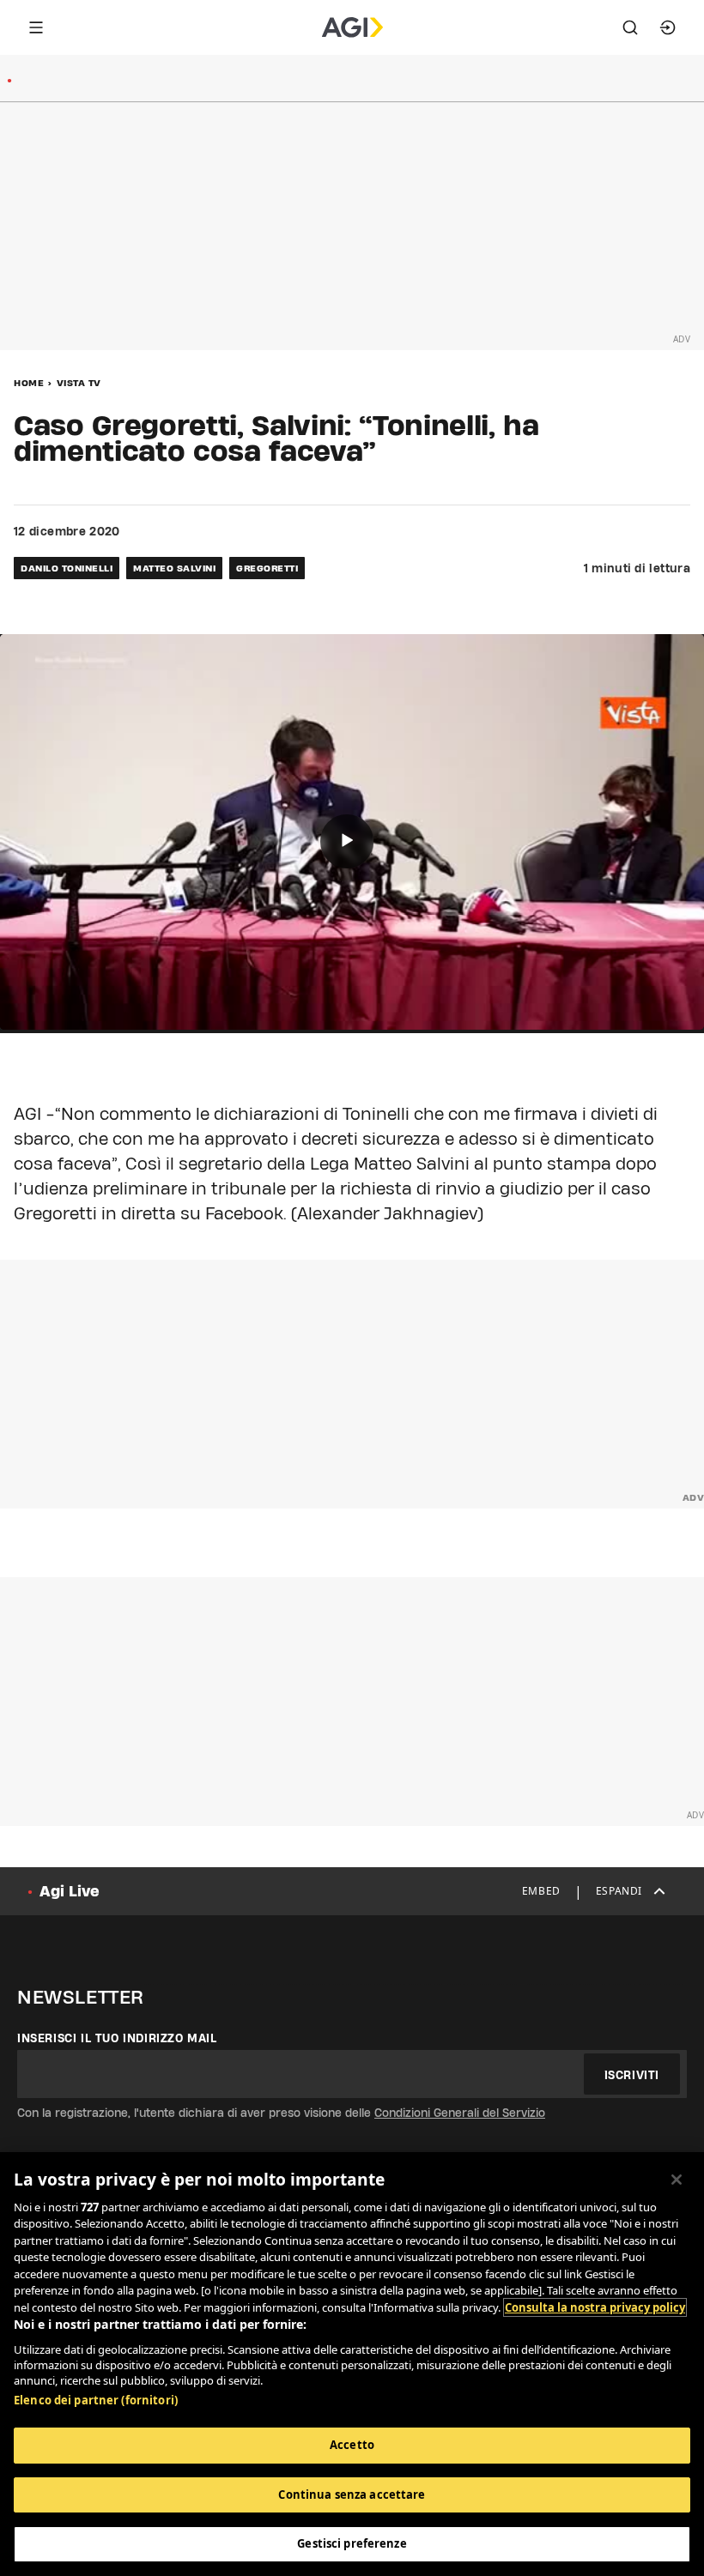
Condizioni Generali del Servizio (460, 2113)
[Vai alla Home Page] (352, 27)
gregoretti (267, 568)
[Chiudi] (677, 2180)
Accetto (352, 2445)
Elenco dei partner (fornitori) (96, 2400)
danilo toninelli (67, 568)
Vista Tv (79, 383)
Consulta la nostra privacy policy (595, 2307)
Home (29, 383)
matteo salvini (174, 568)
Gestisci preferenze (352, 2543)
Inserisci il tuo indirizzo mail (117, 2038)
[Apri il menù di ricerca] (630, 27)
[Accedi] (668, 27)
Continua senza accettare (352, 2494)
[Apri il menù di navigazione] (36, 27)
